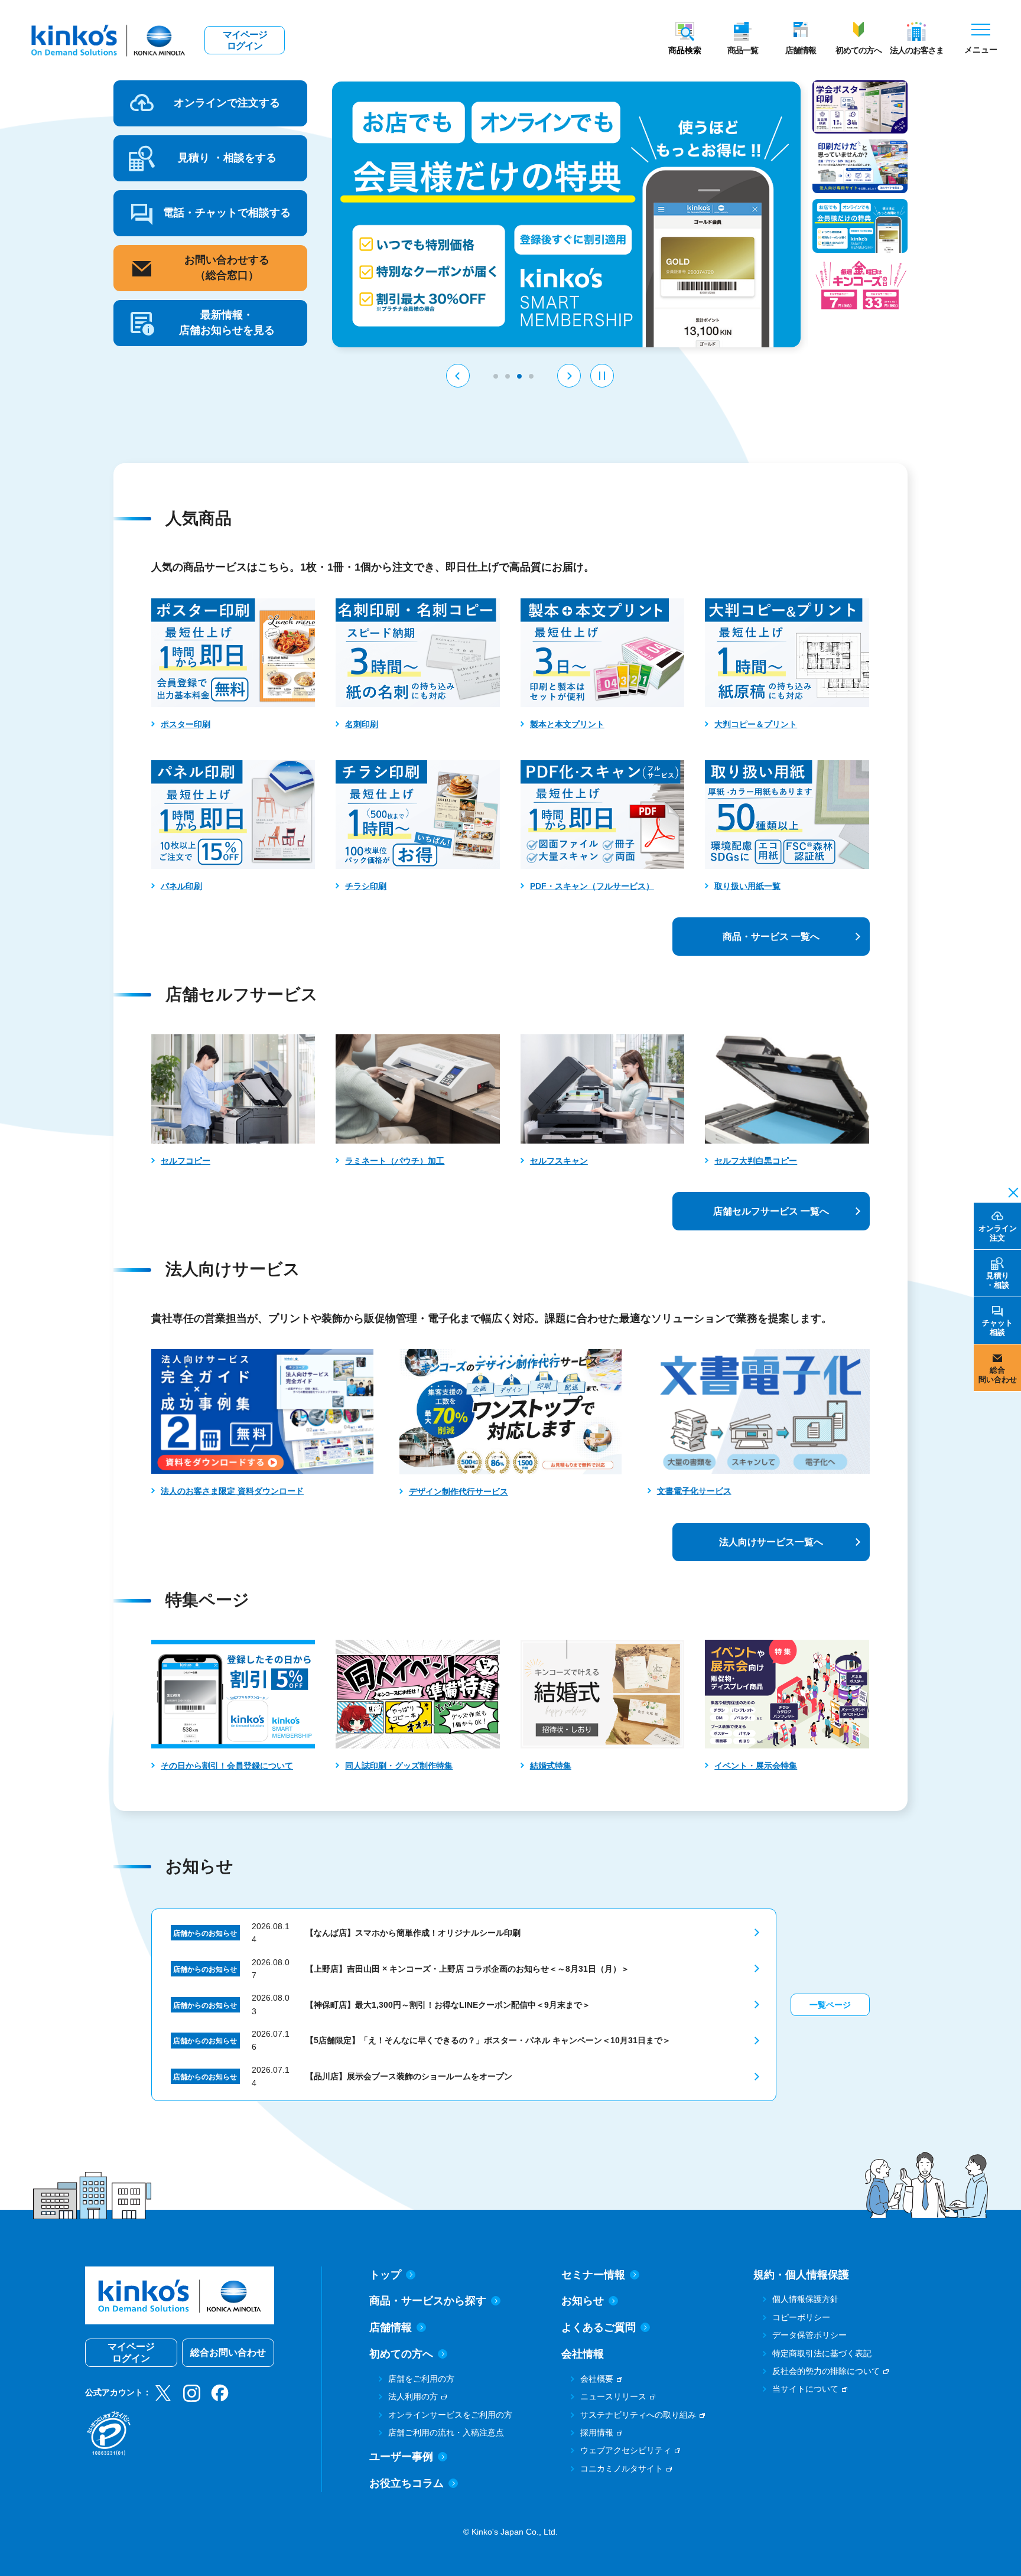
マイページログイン (245, 40)
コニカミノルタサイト (622, 2468)
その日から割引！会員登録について (227, 1766)
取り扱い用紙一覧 (747, 886)
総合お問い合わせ (228, 2352)
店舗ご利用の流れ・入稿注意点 (446, 2432)
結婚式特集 (551, 1766)
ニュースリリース (613, 2396)
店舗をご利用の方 (421, 2379)
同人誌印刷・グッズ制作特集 (399, 1766)
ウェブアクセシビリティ (626, 2450)
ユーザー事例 (401, 2457)
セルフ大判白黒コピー (756, 1161)
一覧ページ (830, 2005)
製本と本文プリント (567, 724)
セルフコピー (186, 1161)
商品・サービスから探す (428, 2301)
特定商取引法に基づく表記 (822, 2353)
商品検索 (685, 50)
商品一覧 (743, 50)
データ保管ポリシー (809, 2335)
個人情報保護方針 (805, 2299)
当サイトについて (805, 2389)
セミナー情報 (593, 2275)
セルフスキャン (559, 1161)
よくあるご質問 (599, 2327)
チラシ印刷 (366, 886)
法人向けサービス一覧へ (771, 1542)
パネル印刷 (181, 886)
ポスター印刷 (186, 724)
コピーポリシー (801, 2317)
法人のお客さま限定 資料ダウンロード (232, 1491)
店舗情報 (801, 50)
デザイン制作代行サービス (459, 1491)
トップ (385, 2275)
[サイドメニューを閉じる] (1010, 1191)
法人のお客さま (917, 50)
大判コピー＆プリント (756, 724)
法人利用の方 (413, 2396)
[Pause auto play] (602, 376)
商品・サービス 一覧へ (771, 937)
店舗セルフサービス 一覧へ (771, 1211)
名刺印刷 (362, 724)
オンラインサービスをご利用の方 (450, 2415)
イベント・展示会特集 (756, 1766)
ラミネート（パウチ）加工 (395, 1161)
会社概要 (597, 2379)
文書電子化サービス (694, 1491)
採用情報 (597, 2432)
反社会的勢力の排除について (826, 2371)
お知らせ (583, 2301)
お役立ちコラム (407, 2483)
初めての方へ (859, 50)
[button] (458, 376)
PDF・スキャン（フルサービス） (592, 886)
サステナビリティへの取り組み (638, 2415)
